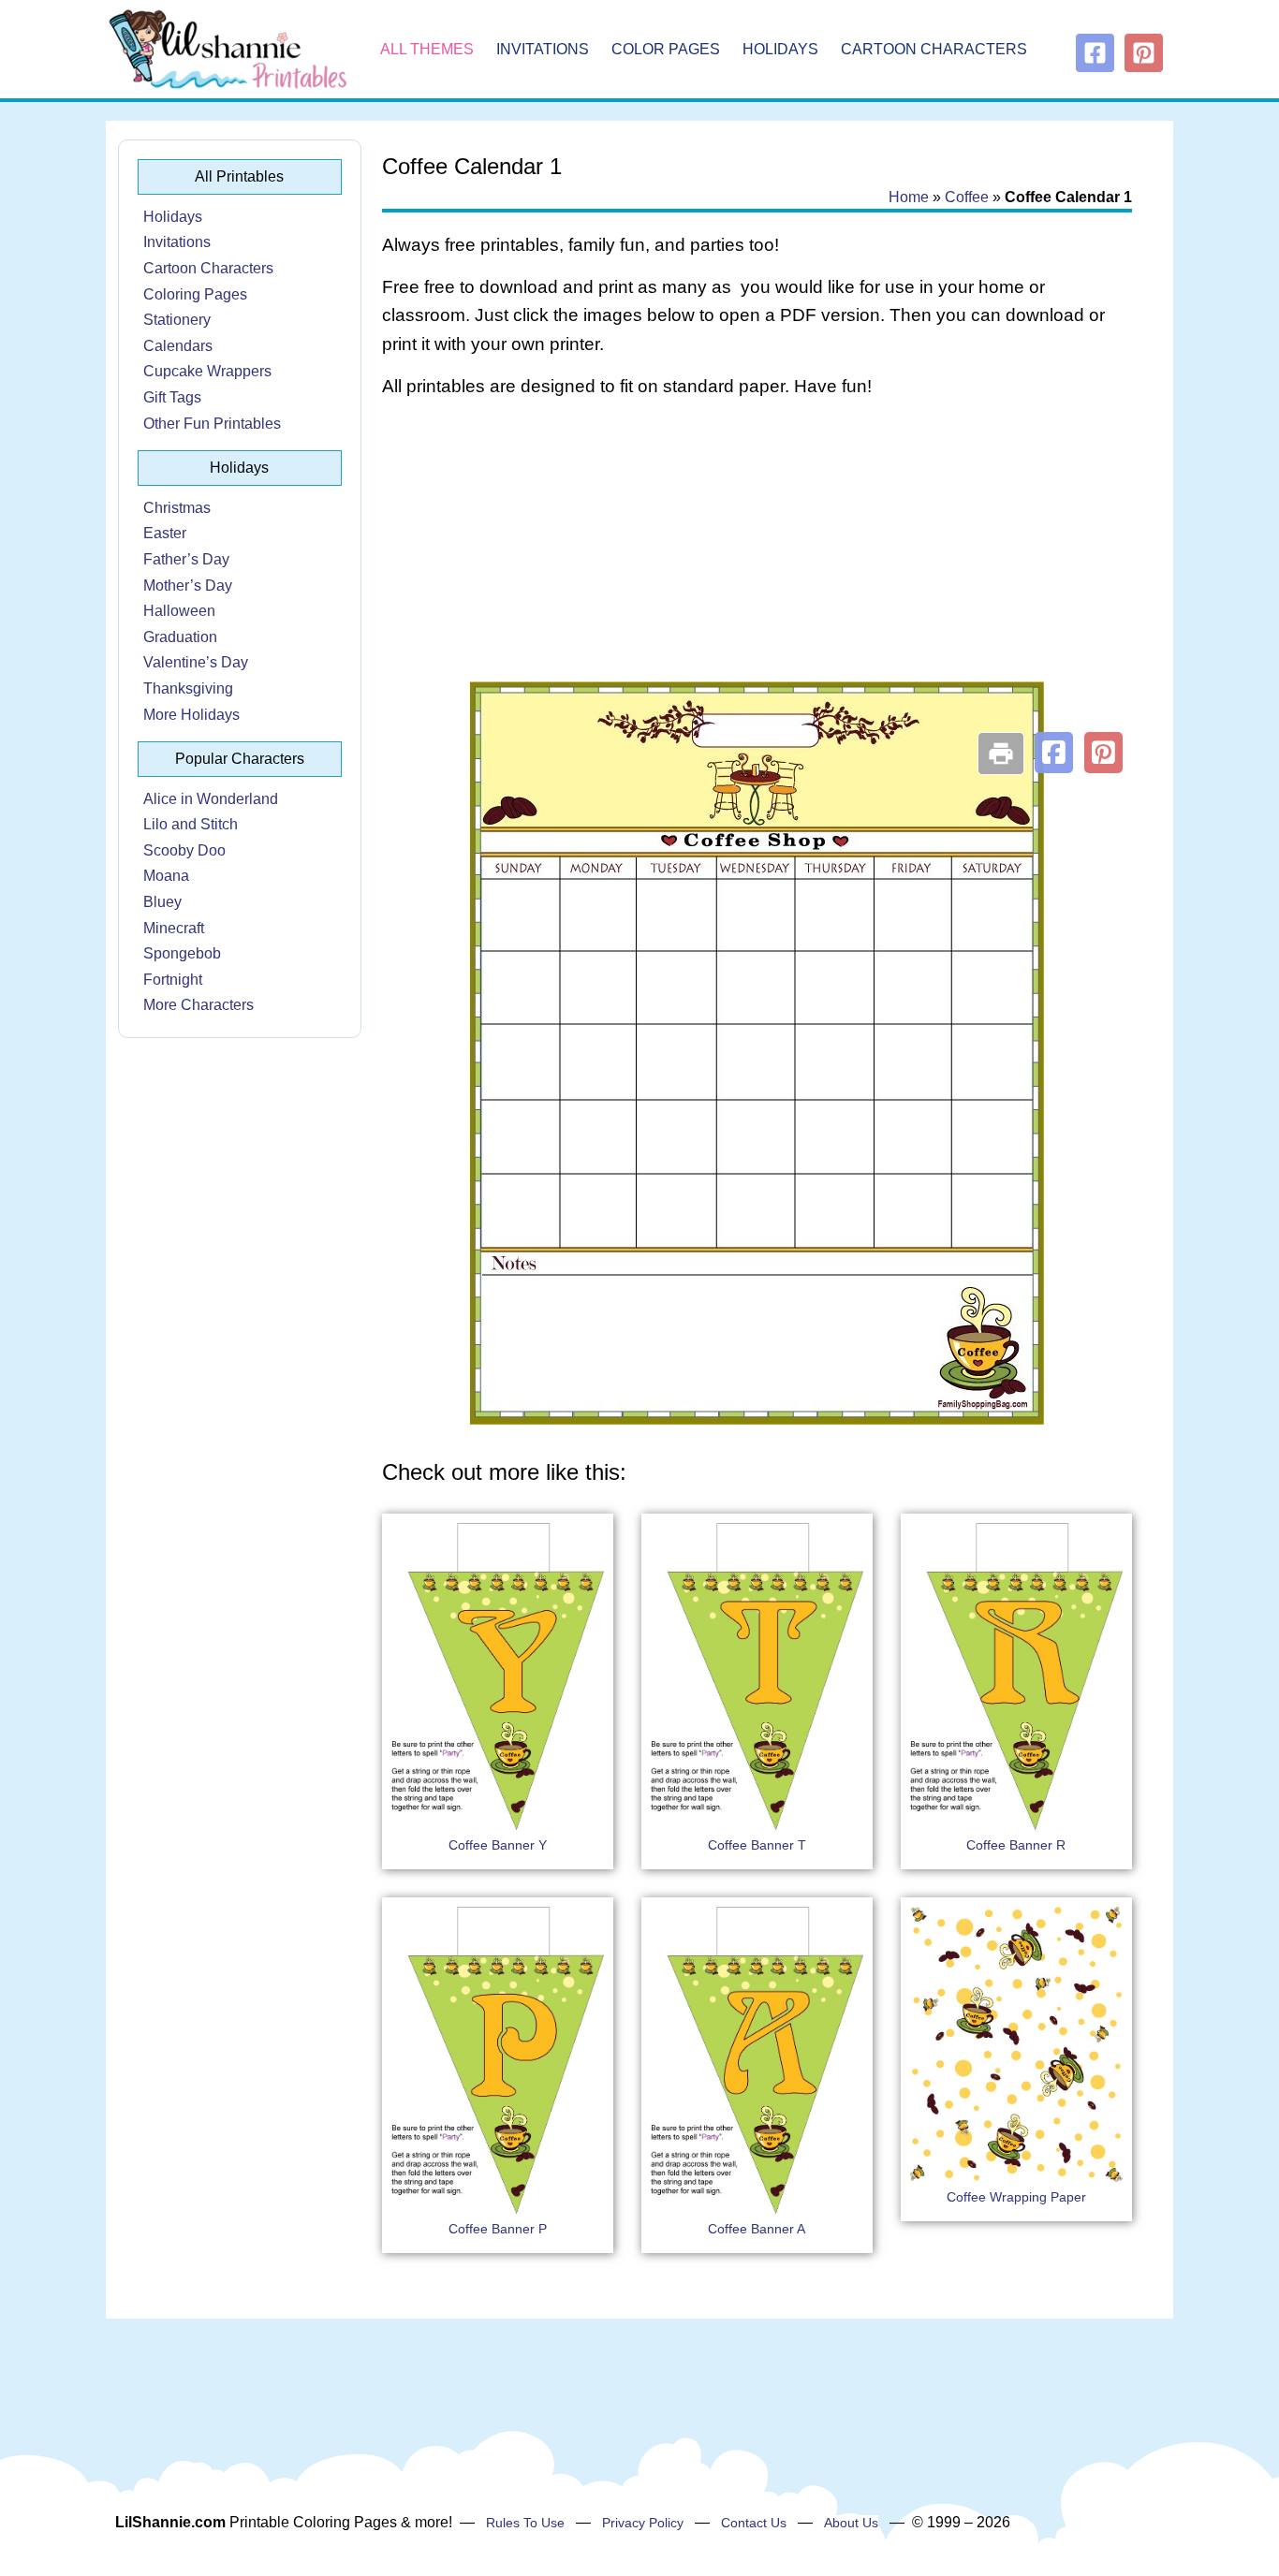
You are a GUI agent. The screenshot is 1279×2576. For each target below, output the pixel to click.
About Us (851, 2523)
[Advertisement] (757, 563)
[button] (1054, 753)
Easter (165, 533)
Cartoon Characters (934, 49)
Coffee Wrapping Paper (1016, 2197)
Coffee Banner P (498, 2229)
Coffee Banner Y (498, 1845)
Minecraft (174, 928)
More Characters (198, 1005)
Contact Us (754, 2523)
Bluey (162, 902)
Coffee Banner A (757, 2229)
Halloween (179, 611)
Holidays (780, 49)
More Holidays (191, 715)
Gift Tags (172, 397)
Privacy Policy (643, 2523)
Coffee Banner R (1016, 1845)
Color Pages (666, 49)
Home (909, 197)
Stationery (177, 320)
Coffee (967, 197)
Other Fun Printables (212, 424)
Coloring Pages (195, 294)
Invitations (543, 49)
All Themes (427, 49)
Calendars (178, 346)
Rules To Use (525, 2523)
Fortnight (173, 980)
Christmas (177, 508)
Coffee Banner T (757, 1845)
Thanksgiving (188, 688)
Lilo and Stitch (191, 824)
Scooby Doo (184, 850)
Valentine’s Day (196, 662)
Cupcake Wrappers (207, 371)
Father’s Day (186, 559)
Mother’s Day (188, 585)
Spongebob (182, 953)
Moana (166, 876)
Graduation (180, 637)
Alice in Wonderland (211, 799)
